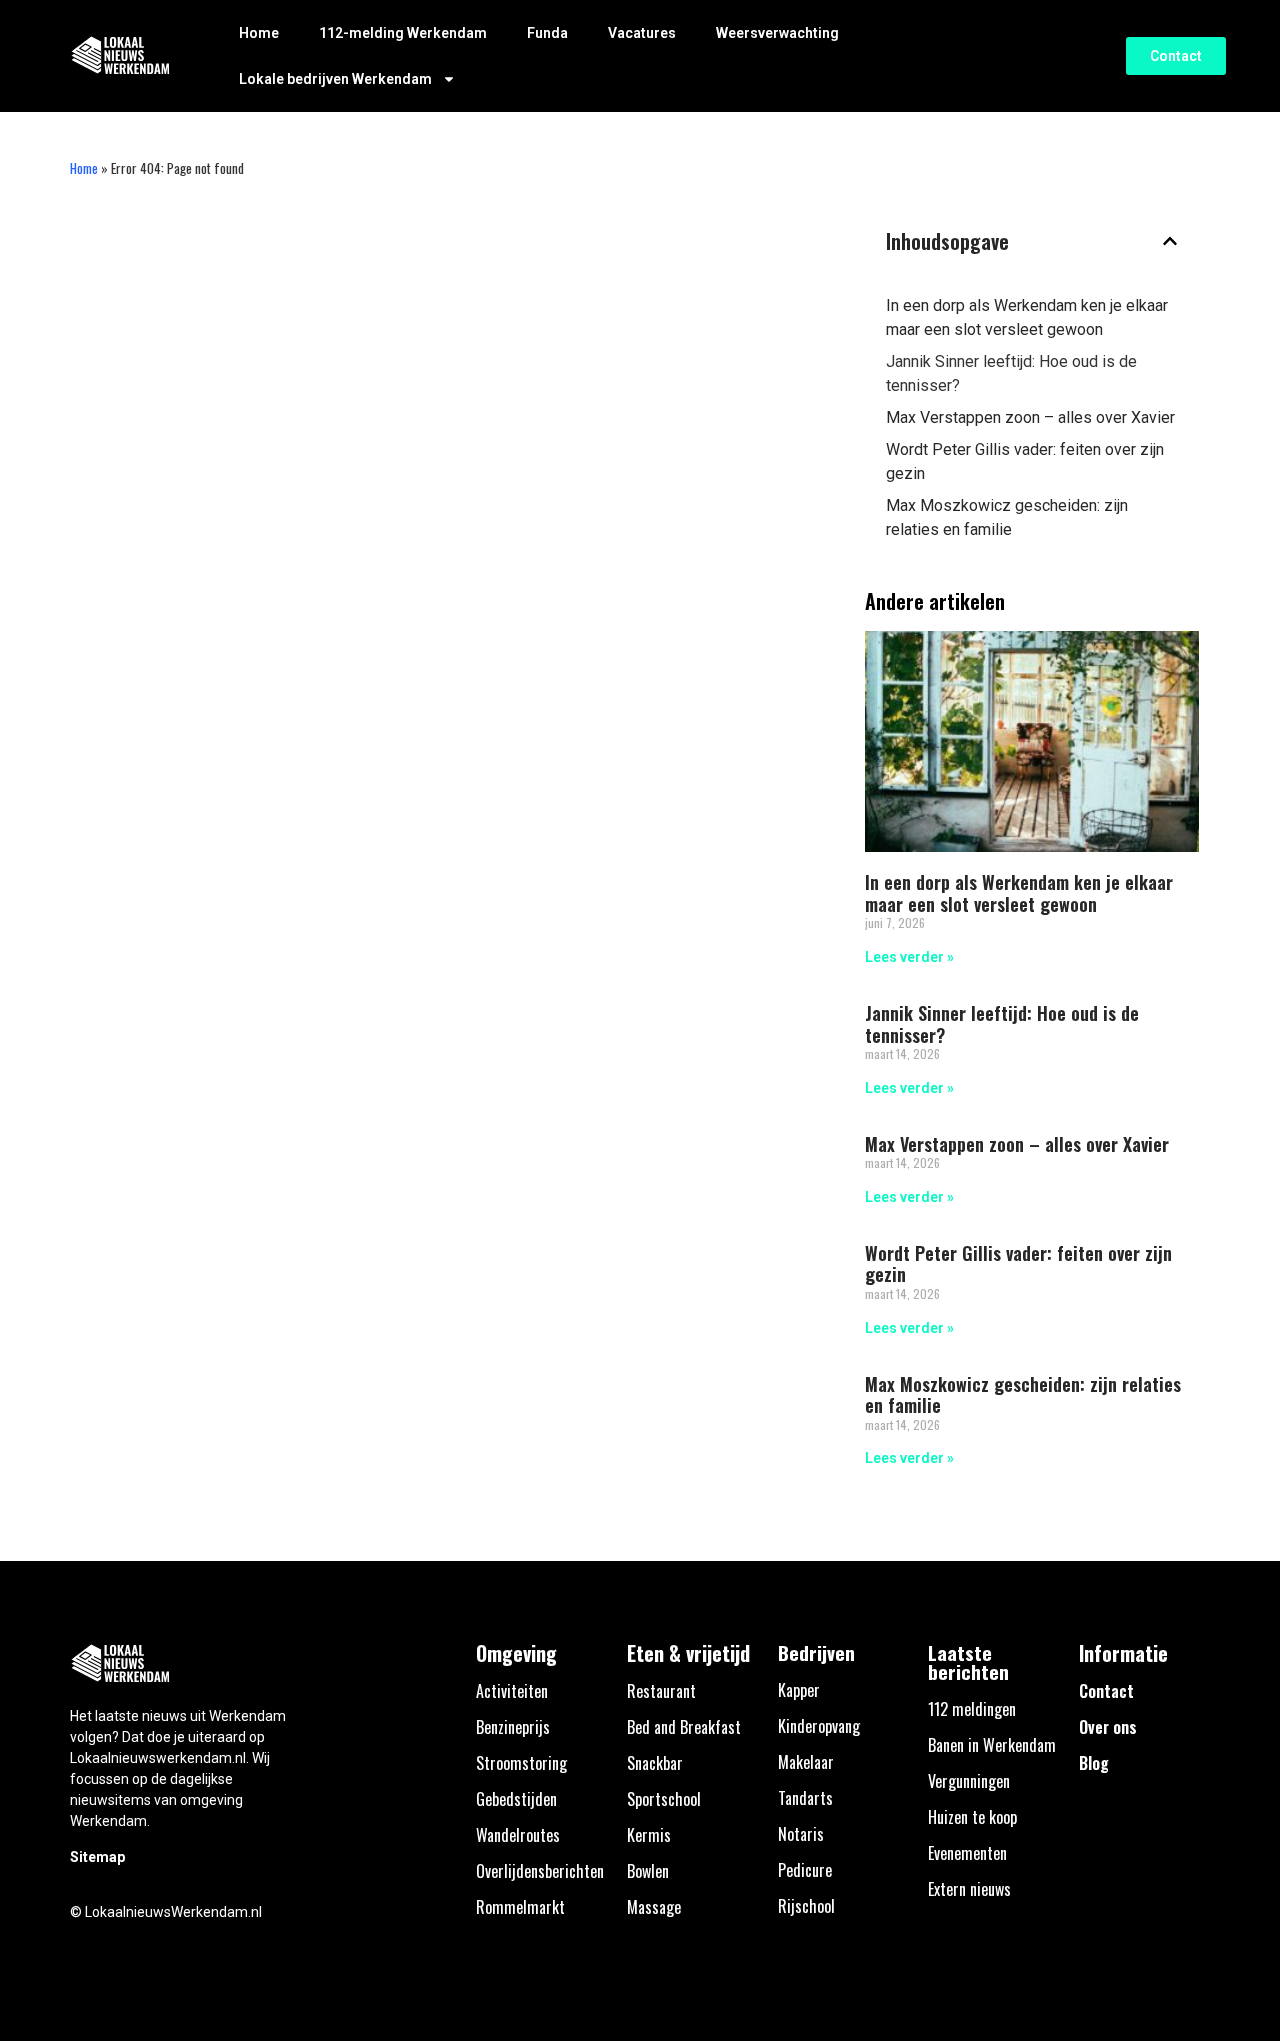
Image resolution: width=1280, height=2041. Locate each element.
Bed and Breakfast (684, 1727)
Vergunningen (969, 1781)
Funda (547, 33)
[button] (1170, 241)
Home (259, 33)
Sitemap (97, 1857)
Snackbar (655, 1763)
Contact (1106, 1691)
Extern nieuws (969, 1889)
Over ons (1108, 1727)
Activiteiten (512, 1691)
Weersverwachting (777, 33)
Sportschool (664, 1799)
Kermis (649, 1835)
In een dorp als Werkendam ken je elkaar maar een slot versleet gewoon (1027, 317)
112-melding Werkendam (403, 33)
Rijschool (806, 1906)
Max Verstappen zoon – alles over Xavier (1030, 417)
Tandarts (805, 1798)
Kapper (799, 1690)
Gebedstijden (516, 1799)
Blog (1094, 1763)
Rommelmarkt (520, 1907)
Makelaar (806, 1762)
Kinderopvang (819, 1726)
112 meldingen (972, 1709)
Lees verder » (909, 957)
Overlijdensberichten (540, 1871)
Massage (654, 1907)
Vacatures (642, 33)
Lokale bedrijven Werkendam (335, 79)
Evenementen (967, 1853)
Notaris (801, 1834)
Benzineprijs (513, 1727)
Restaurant (661, 1691)
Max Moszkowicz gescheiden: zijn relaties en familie (1007, 517)
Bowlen (648, 1871)
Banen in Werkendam (992, 1745)
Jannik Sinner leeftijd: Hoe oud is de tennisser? (1011, 373)
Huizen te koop (972, 1817)
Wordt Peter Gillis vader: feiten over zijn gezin (1025, 461)
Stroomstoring (521, 1763)
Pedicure (805, 1870)
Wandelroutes (518, 1835)
